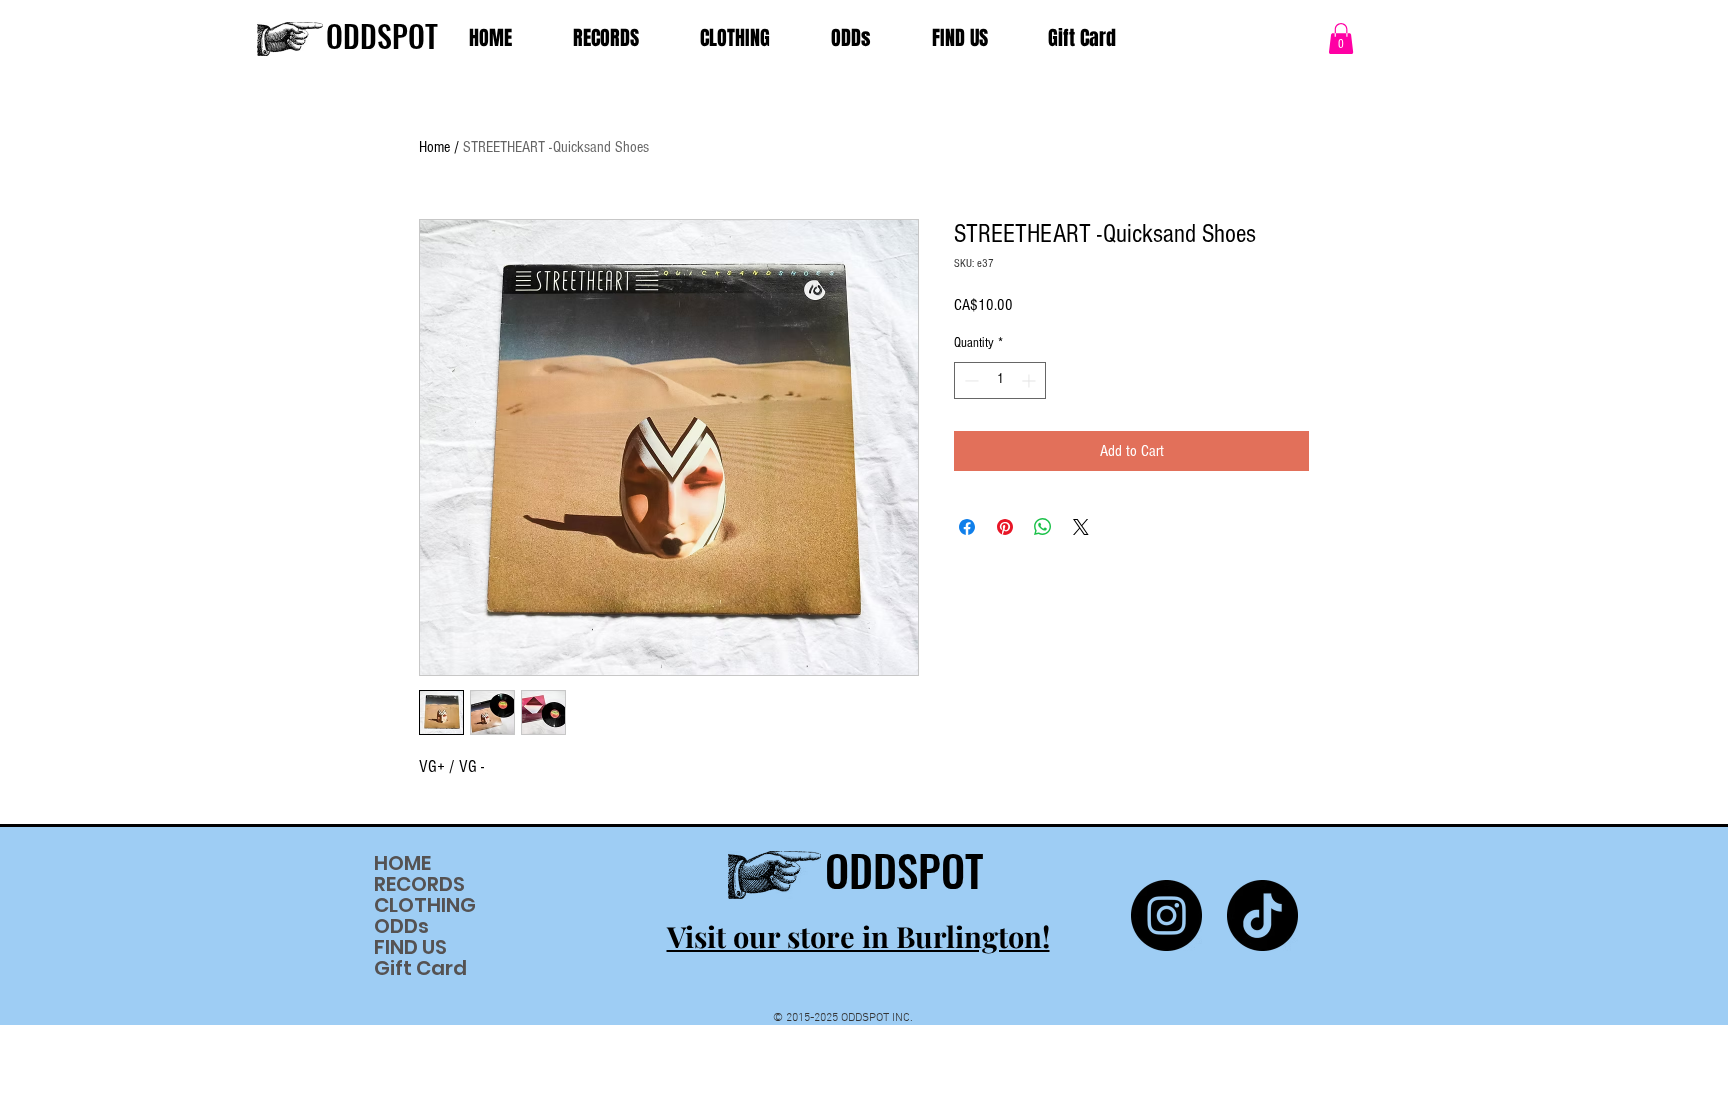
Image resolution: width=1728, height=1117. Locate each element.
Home (434, 147)
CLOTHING (425, 905)
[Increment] (1030, 380)
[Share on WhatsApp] (1043, 527)
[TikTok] (1262, 915)
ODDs (401, 926)
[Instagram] (1166, 915)
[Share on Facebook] (967, 527)
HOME (402, 863)
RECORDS (419, 884)
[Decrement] (969, 380)
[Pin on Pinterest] (1005, 527)
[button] (1341, 38)
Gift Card (420, 968)
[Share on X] (1081, 527)
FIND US (410, 947)
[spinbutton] (1000, 380)
